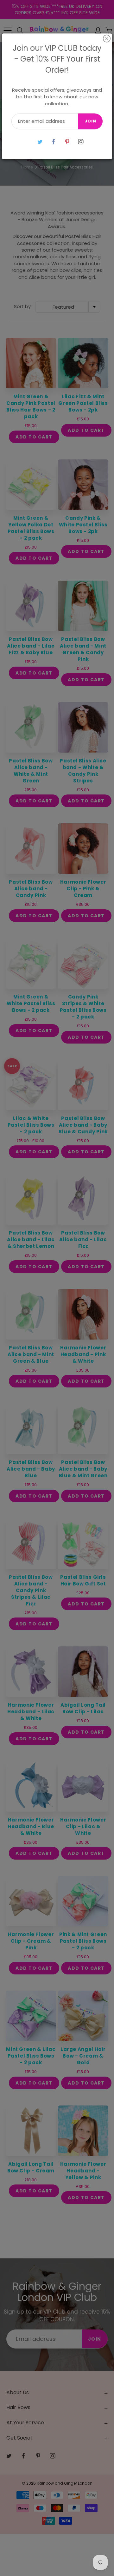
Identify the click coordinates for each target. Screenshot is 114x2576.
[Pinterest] (67, 142)
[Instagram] (81, 142)
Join (90, 121)
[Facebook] (53, 142)
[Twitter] (40, 142)
